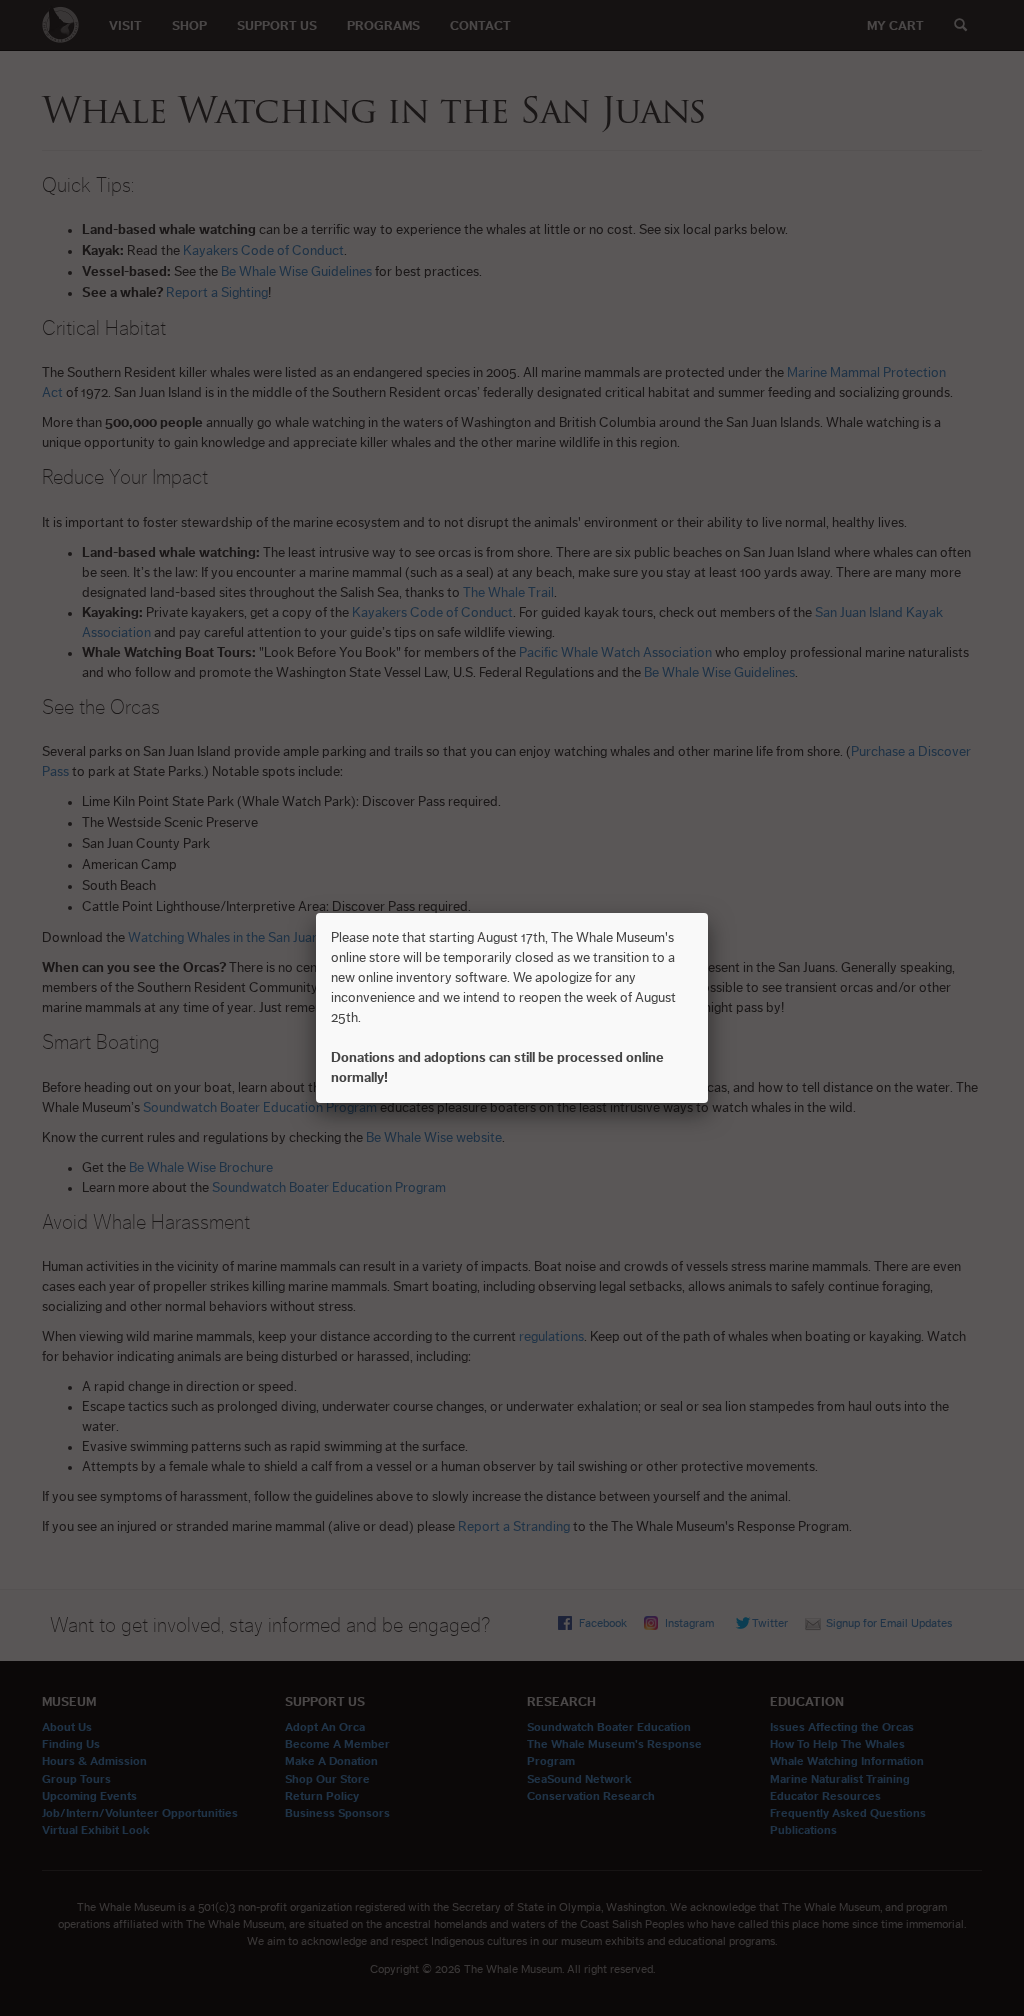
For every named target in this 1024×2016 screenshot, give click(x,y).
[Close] (708, 913)
